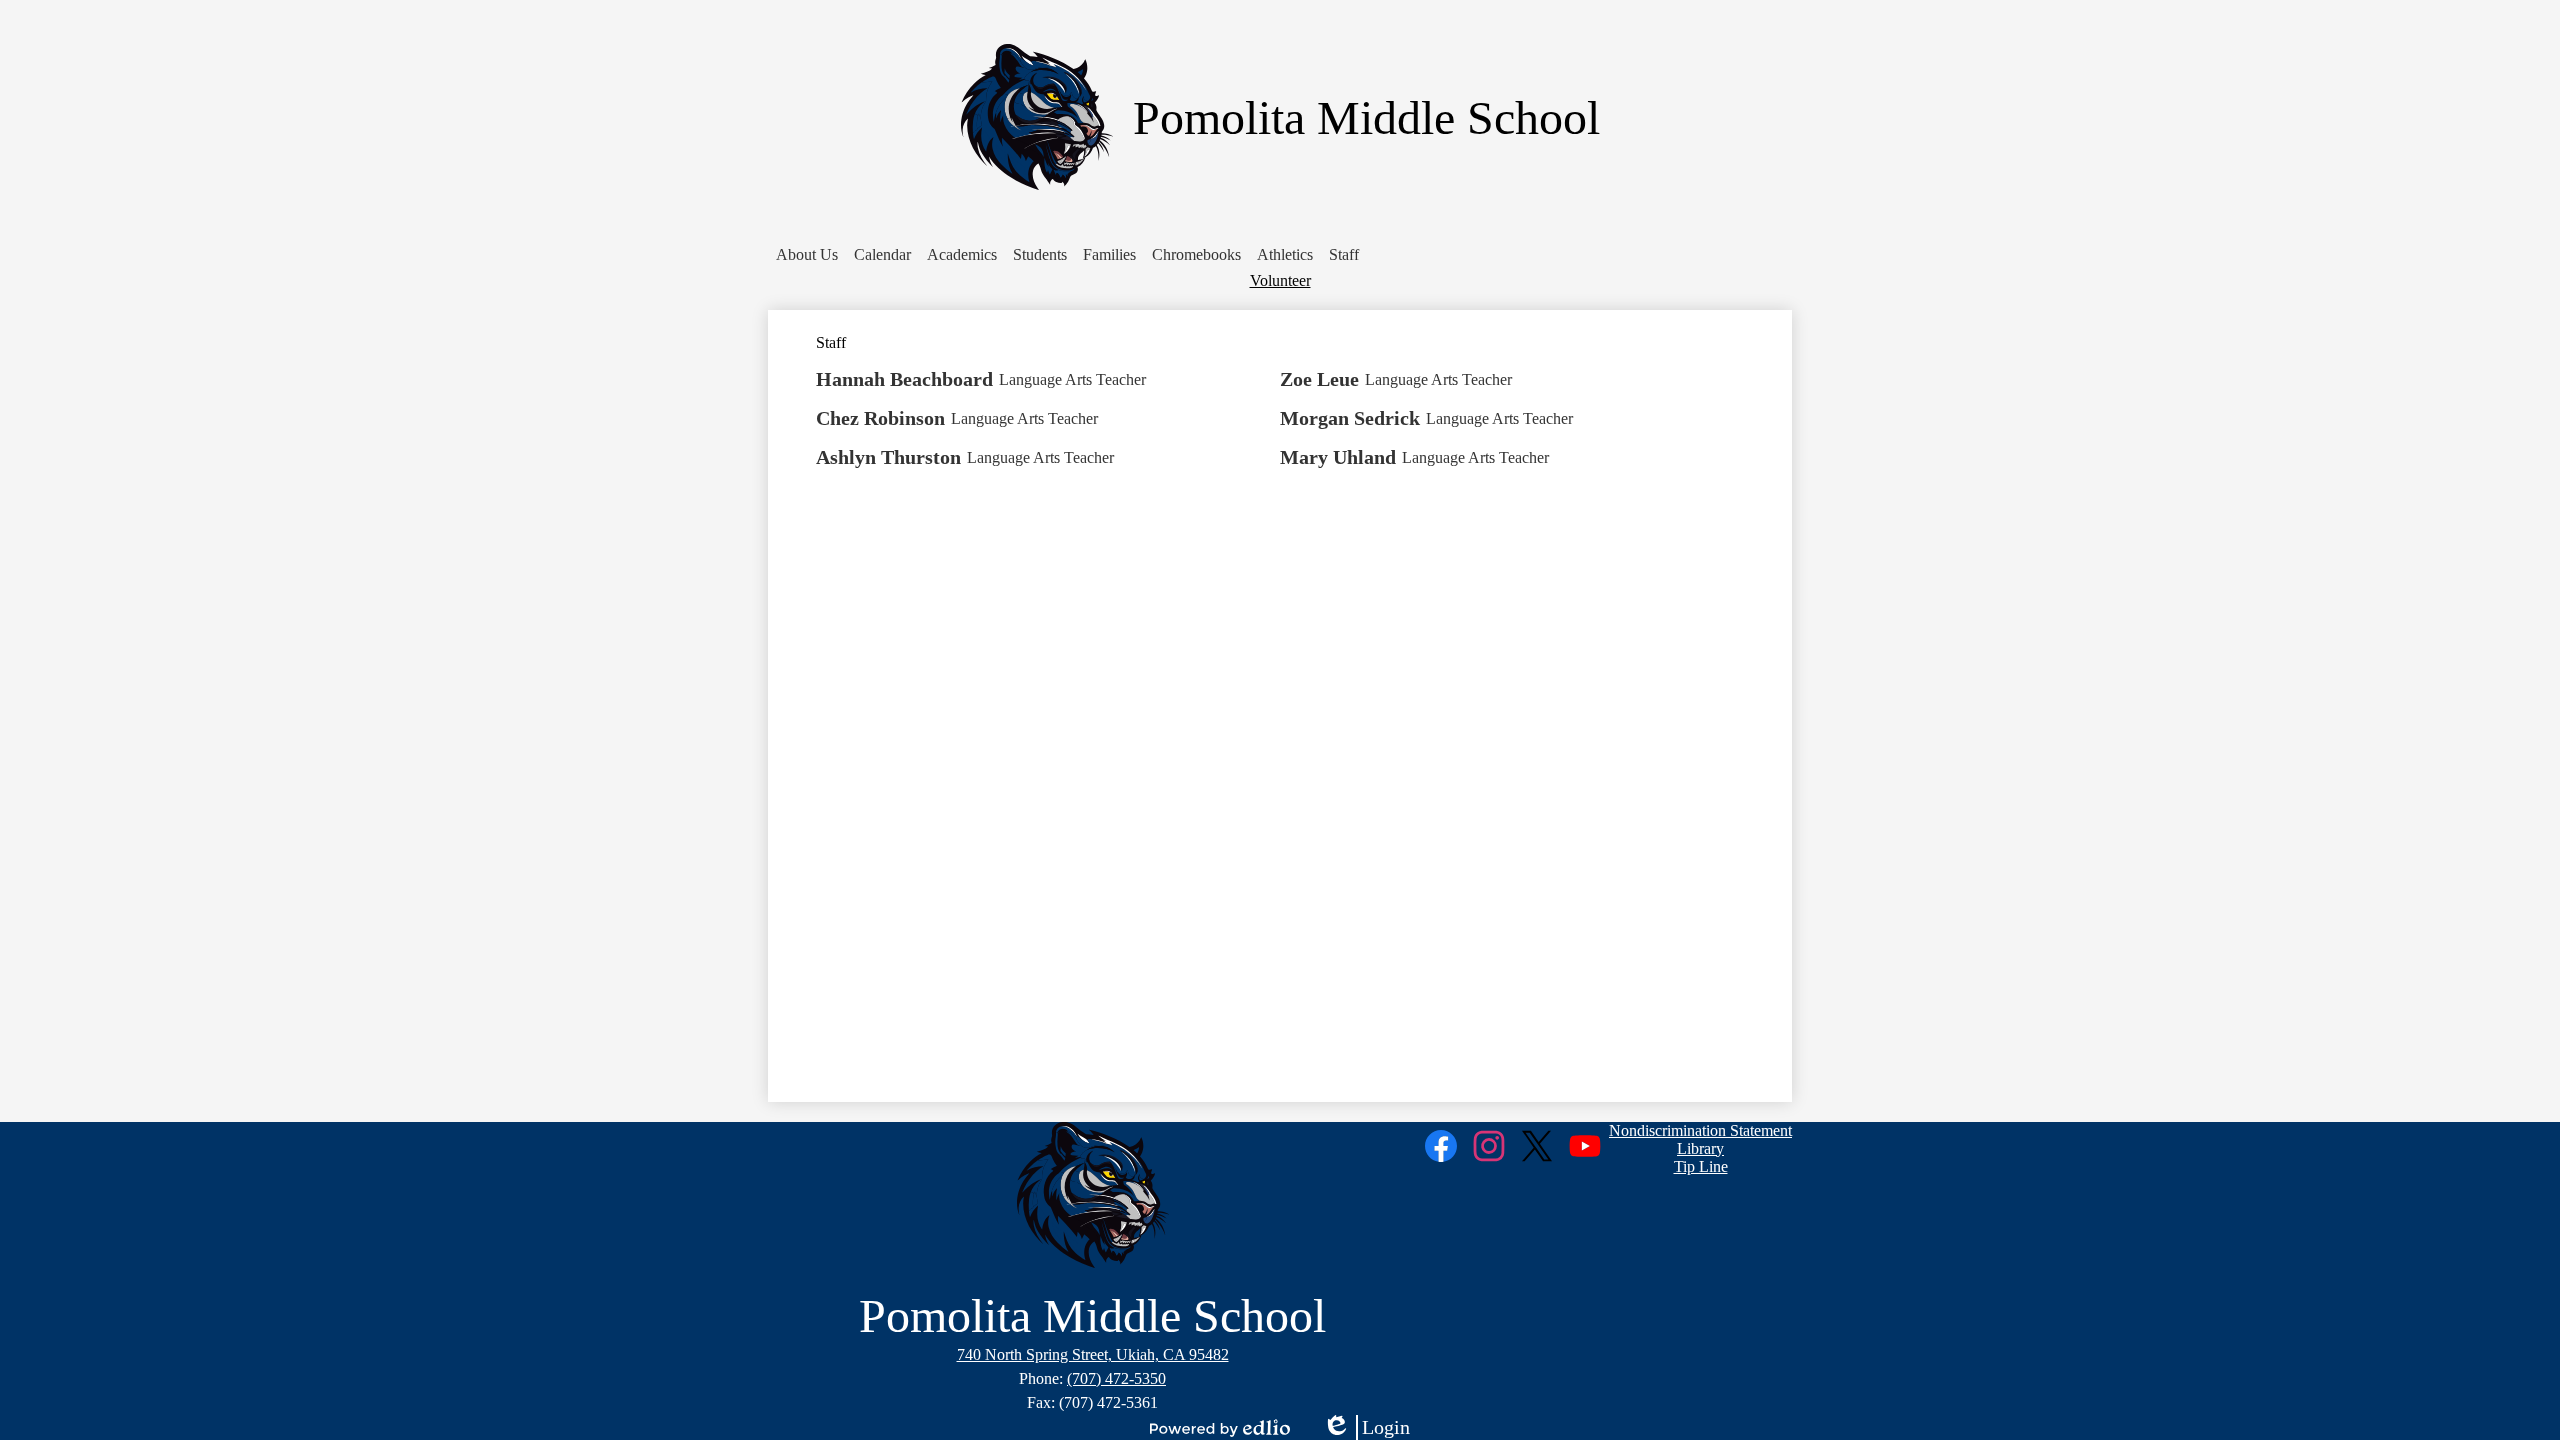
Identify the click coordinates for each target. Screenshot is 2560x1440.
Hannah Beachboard (904, 379)
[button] (807, 255)
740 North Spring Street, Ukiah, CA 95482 (1093, 1354)
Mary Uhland (1338, 457)
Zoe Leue (1319, 379)
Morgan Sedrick (1350, 418)
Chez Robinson (880, 418)
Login (1366, 1428)
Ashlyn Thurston (888, 457)
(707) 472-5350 (1116, 1378)
